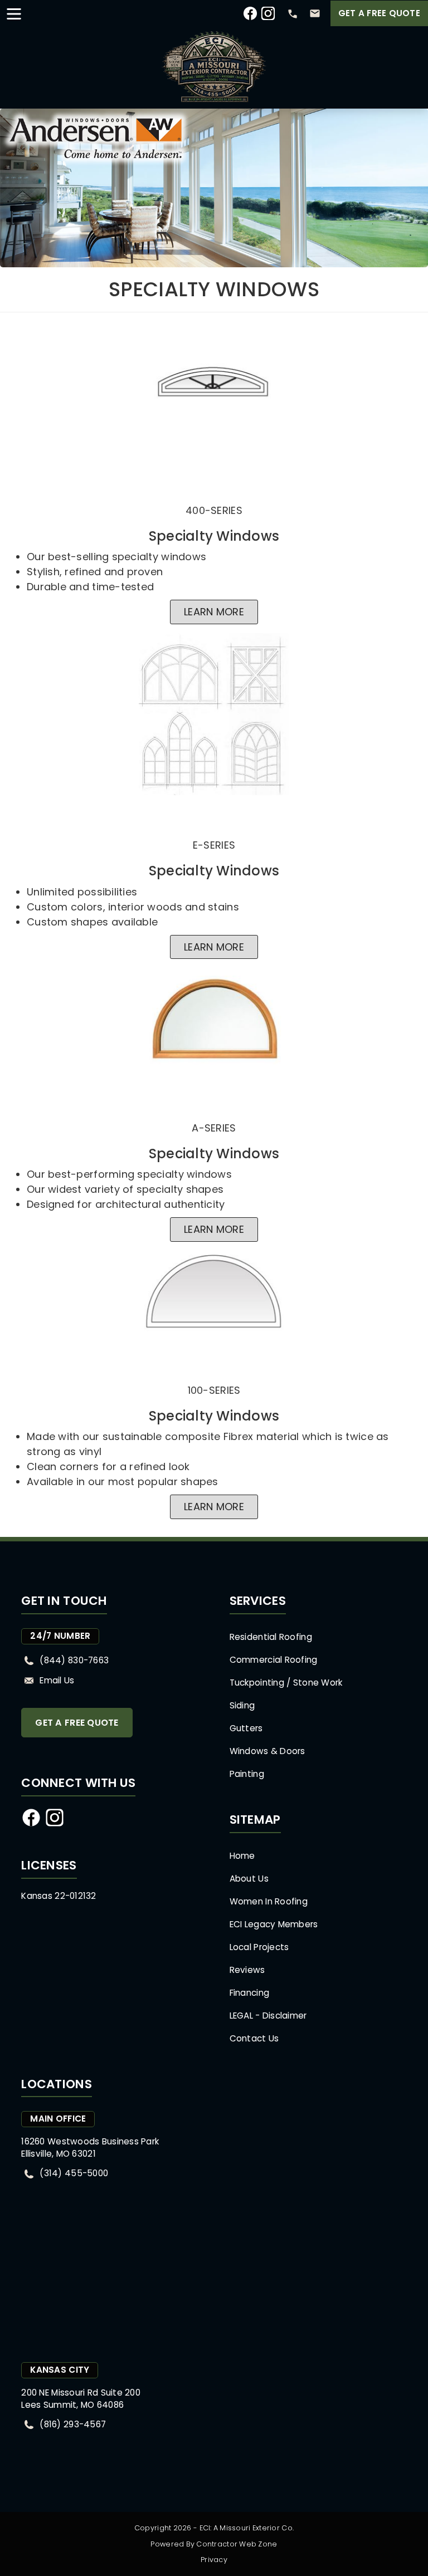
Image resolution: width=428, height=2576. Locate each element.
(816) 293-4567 (73, 2424)
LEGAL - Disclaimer (268, 2016)
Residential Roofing (271, 1637)
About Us (249, 1879)
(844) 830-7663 (74, 1660)
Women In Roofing (269, 1901)
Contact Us (254, 2038)
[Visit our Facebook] (250, 18)
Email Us (57, 1680)
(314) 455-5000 (74, 2173)
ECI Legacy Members (274, 1924)
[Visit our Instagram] (268, 18)
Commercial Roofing (274, 1660)
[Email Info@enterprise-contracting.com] (315, 13)
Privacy (214, 2560)
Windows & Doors (267, 1751)
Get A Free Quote (379, 13)
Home (242, 1856)
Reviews (247, 1970)
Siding (242, 1705)
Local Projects (259, 1947)
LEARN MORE (214, 612)
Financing (249, 1993)
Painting (247, 1774)
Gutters (246, 1728)
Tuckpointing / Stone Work (286, 1683)
